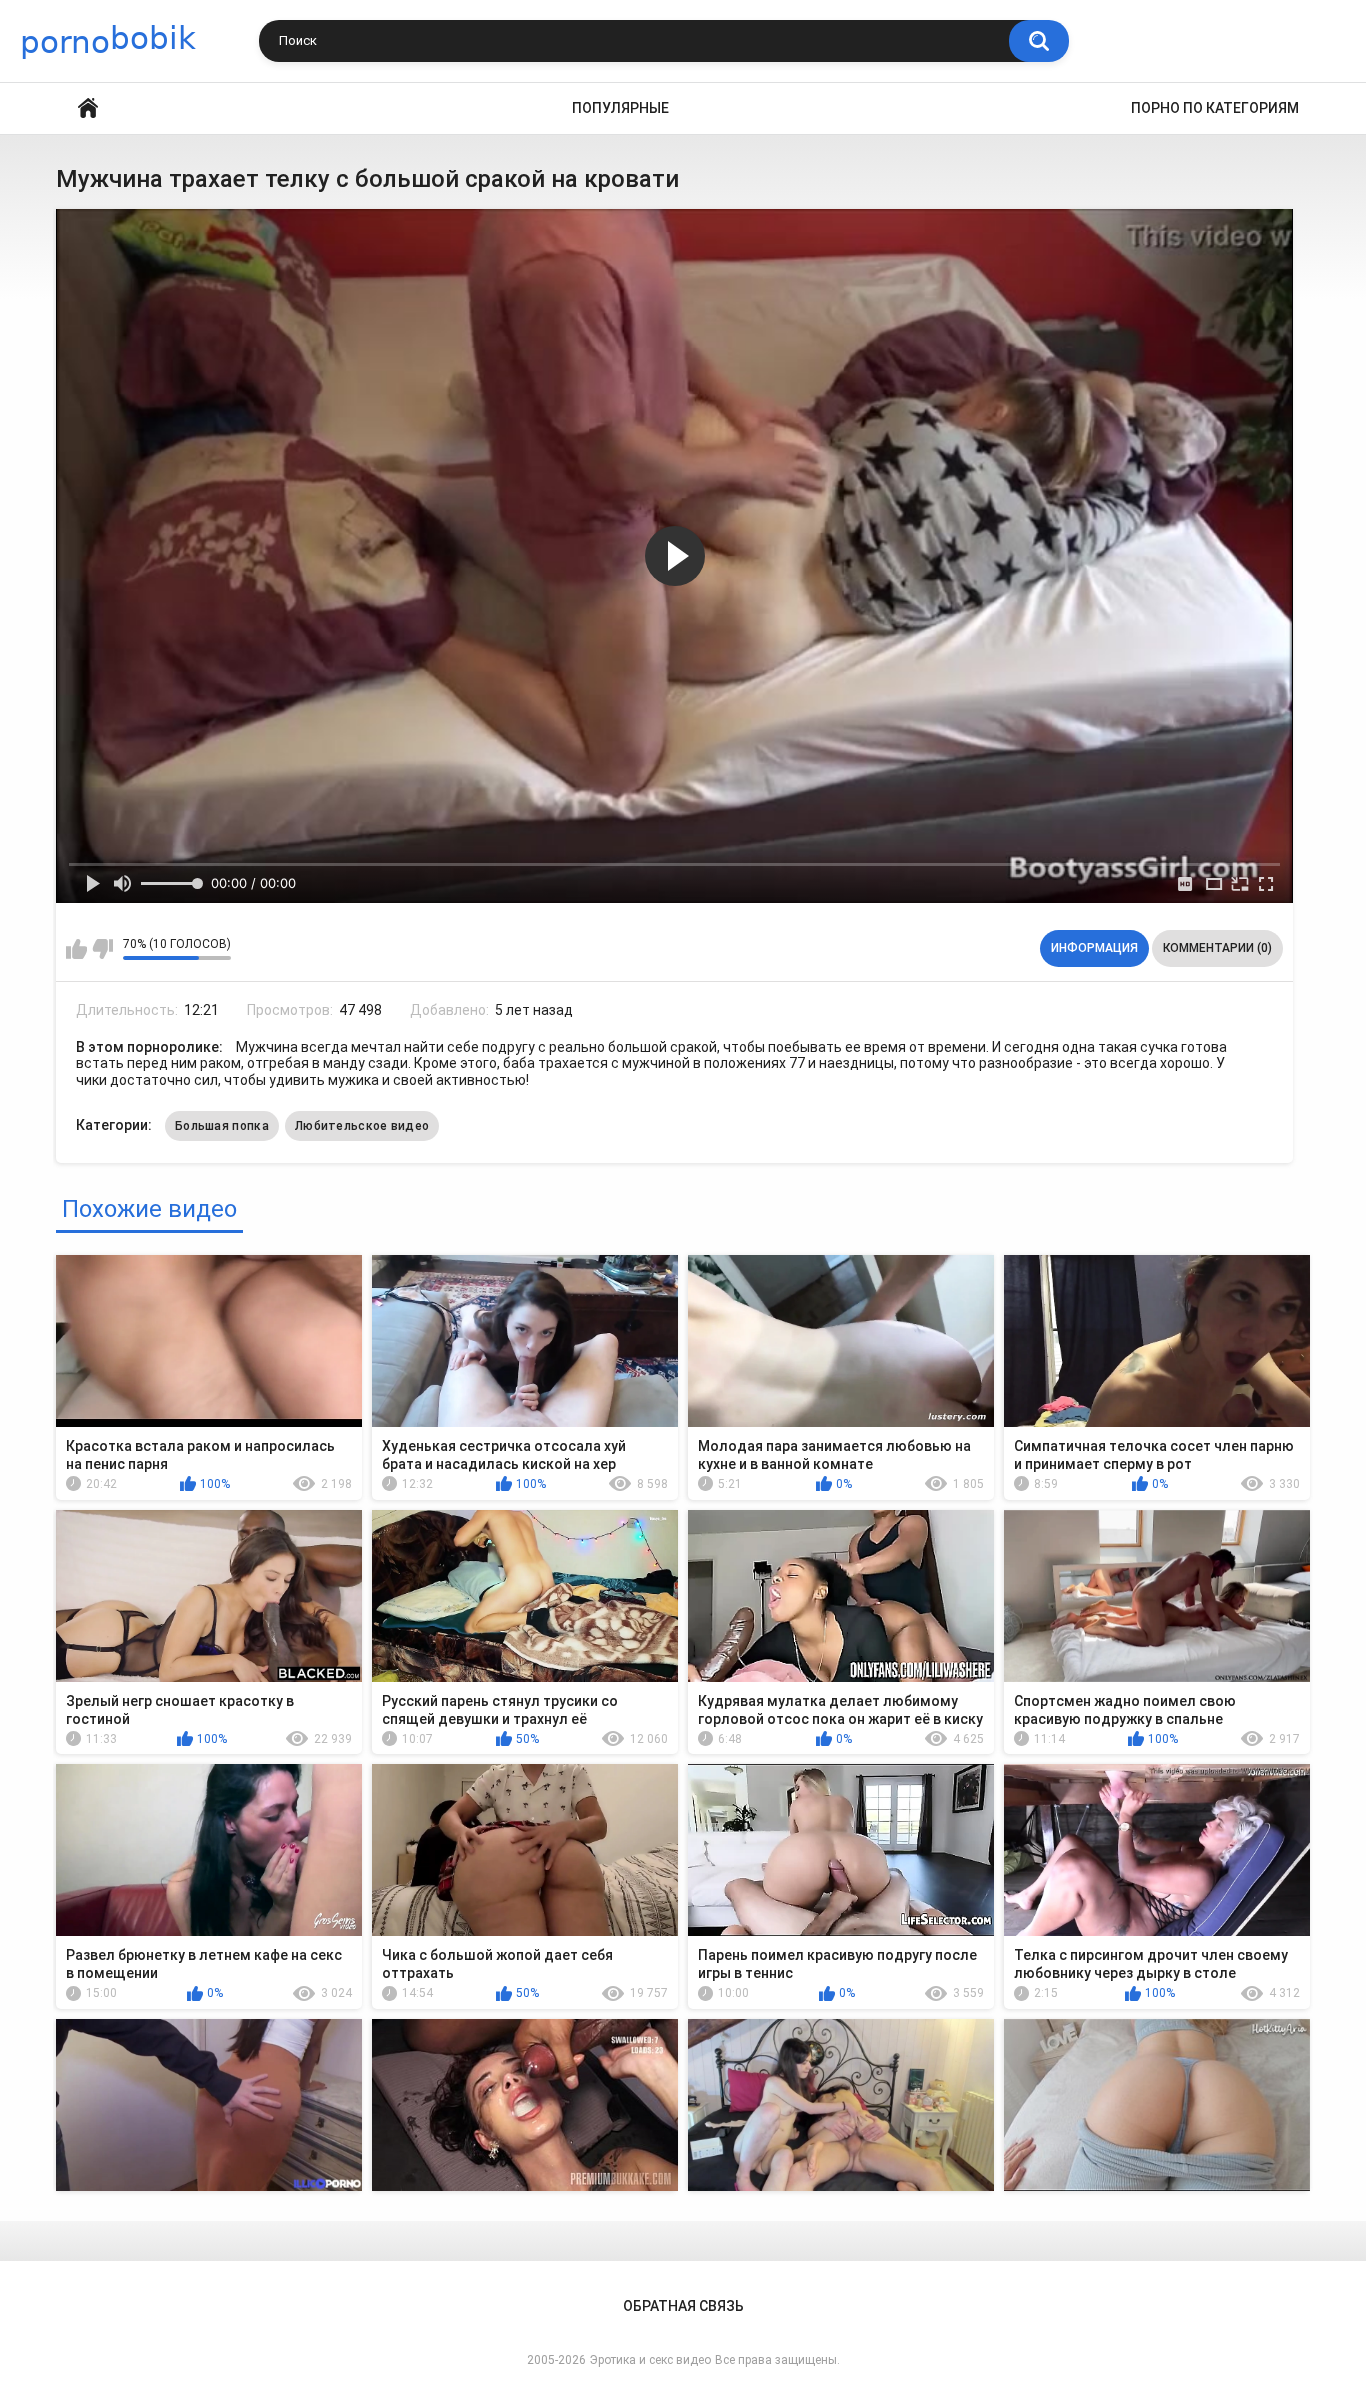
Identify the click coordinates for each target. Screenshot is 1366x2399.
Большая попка (222, 1126)
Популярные (620, 108)
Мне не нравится (102, 949)
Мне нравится (76, 949)
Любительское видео (362, 1126)
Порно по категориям (1215, 108)
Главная (88, 108)
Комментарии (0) (1217, 948)
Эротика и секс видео (650, 2360)
